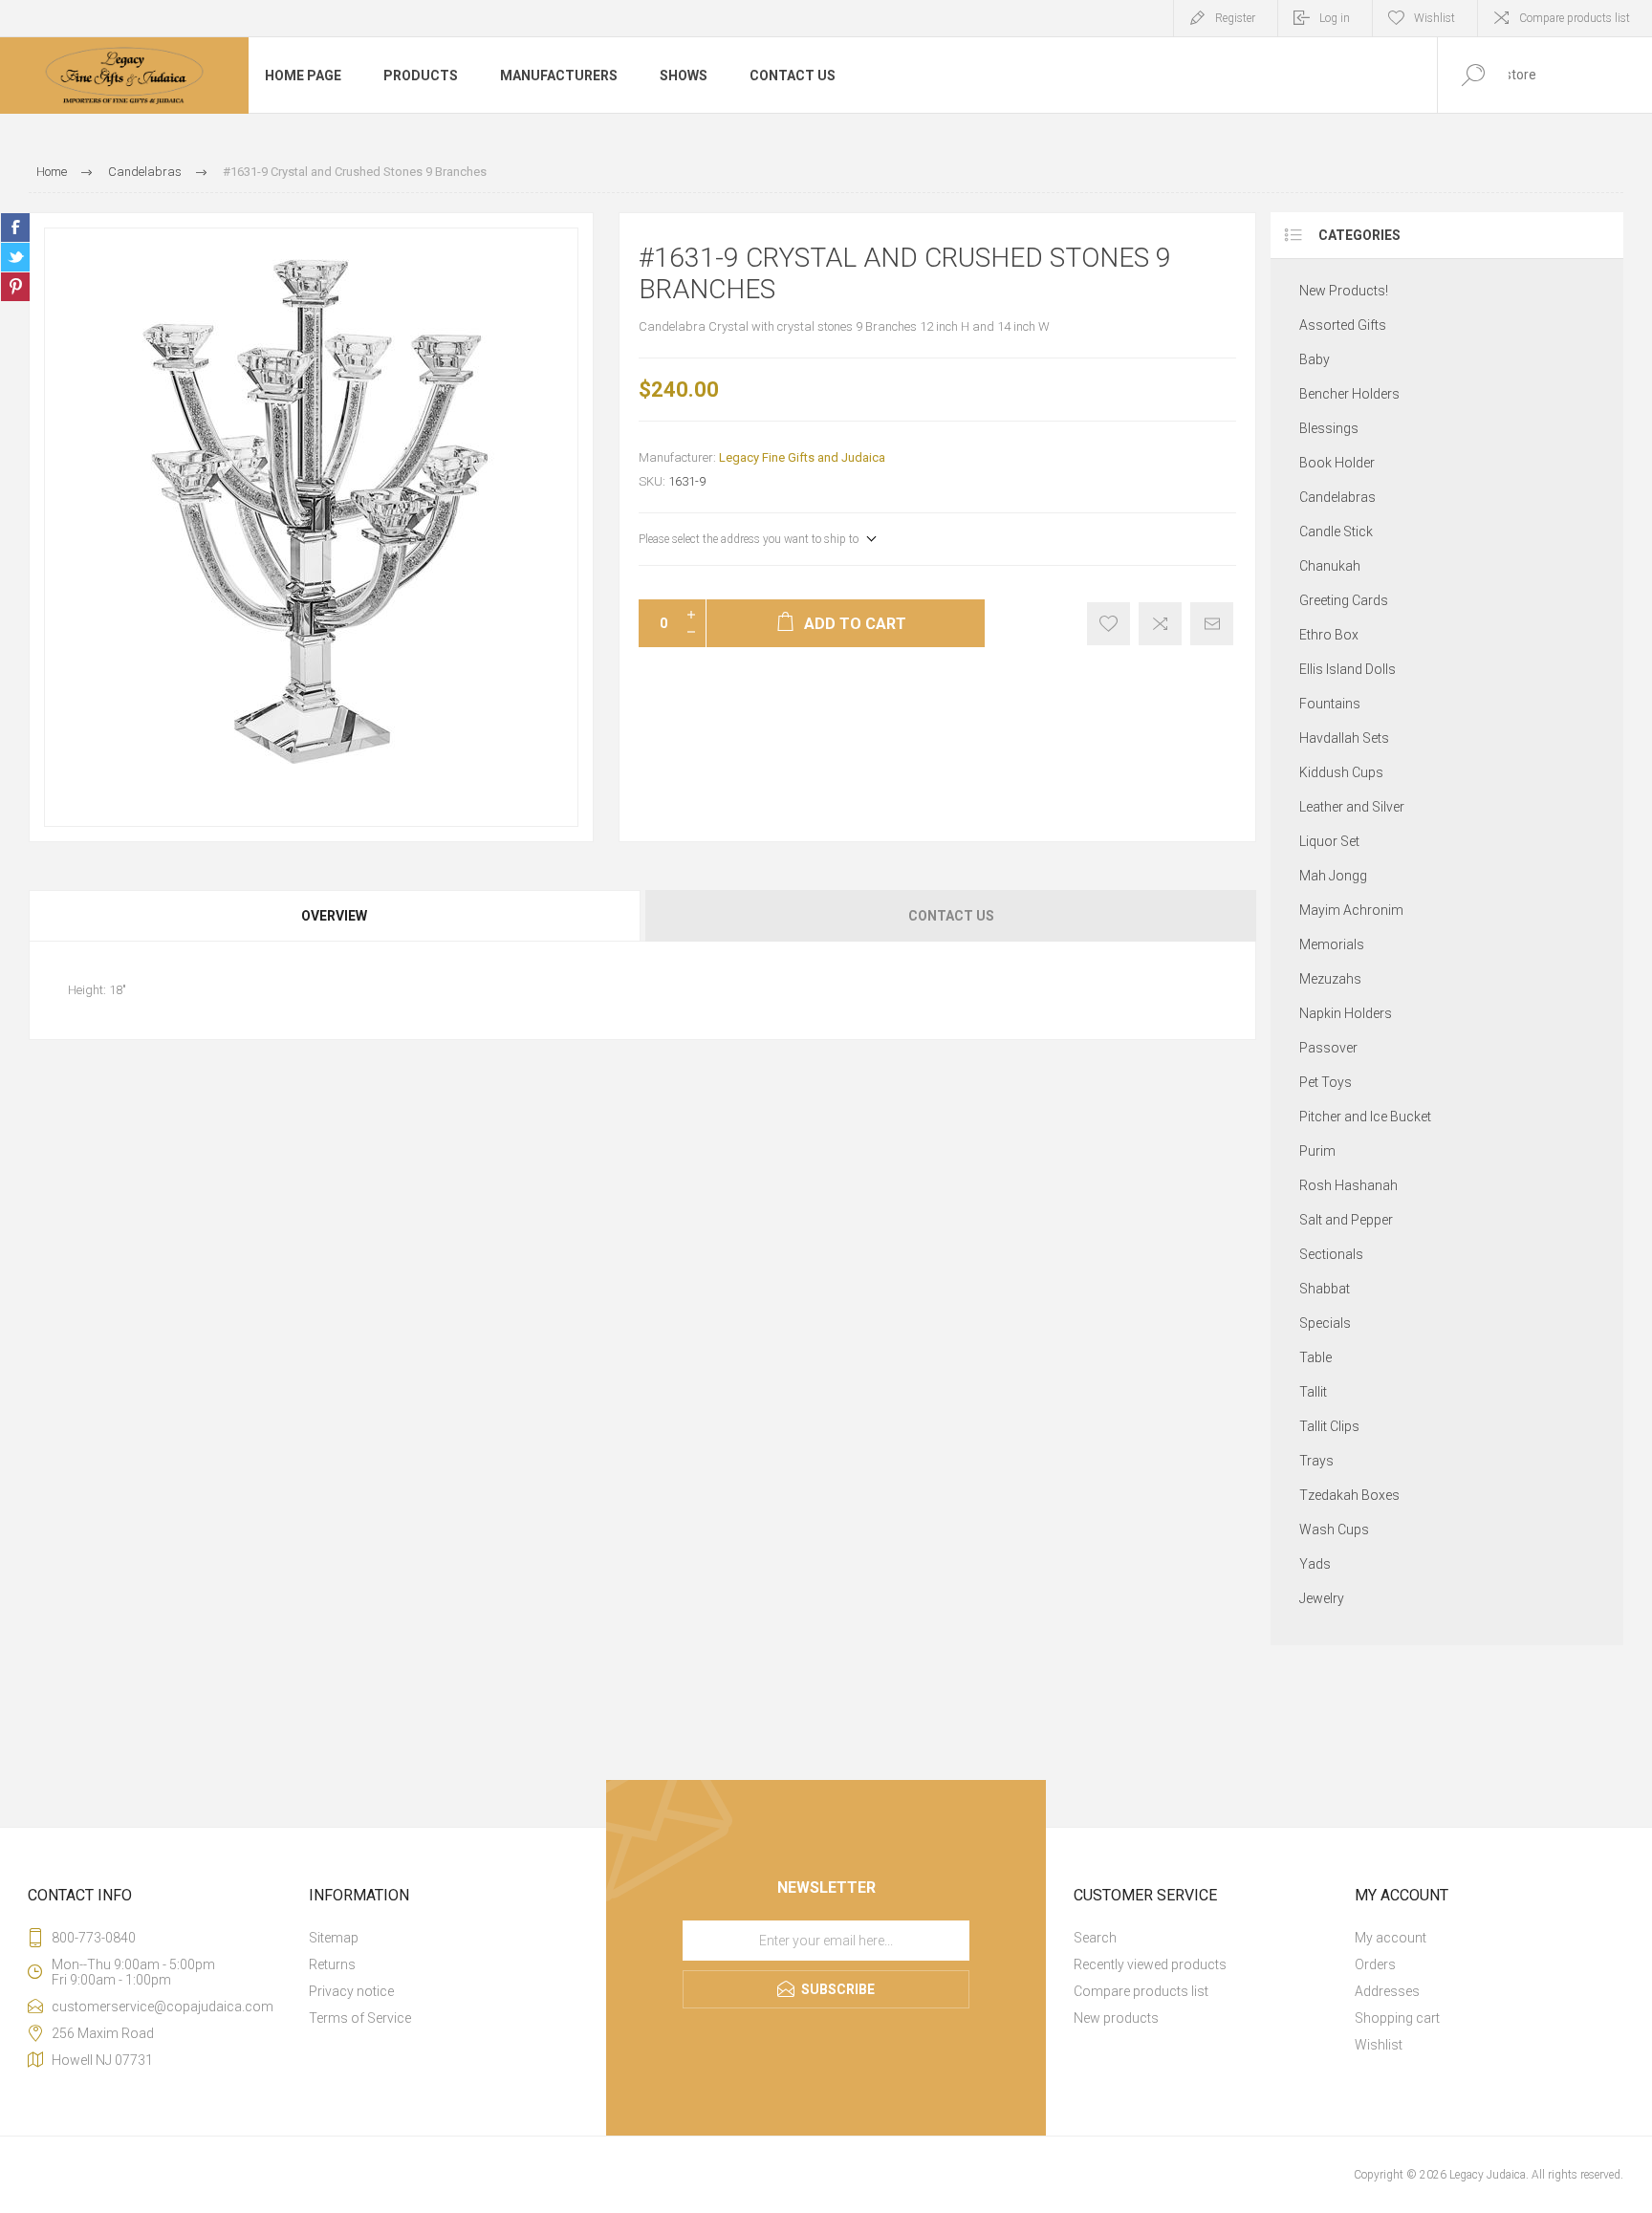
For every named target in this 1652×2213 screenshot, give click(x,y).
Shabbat (1325, 1289)
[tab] (336, 916)
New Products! (1344, 291)
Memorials (1332, 944)
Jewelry (1322, 1598)
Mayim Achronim (1351, 910)
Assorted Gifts (1343, 325)
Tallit (1313, 1392)
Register (1235, 18)
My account (1391, 1938)
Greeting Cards (1344, 600)
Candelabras (1337, 497)
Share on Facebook (15, 228)
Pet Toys (1326, 1082)
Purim (1317, 1151)
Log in (1335, 18)
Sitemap (334, 1938)
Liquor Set (1329, 841)
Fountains (1330, 704)
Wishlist (1379, 2045)
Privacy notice (351, 1991)
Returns (332, 1964)
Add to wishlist (1109, 624)
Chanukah (1330, 566)
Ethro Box (1329, 635)
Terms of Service (360, 2018)
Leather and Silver (1352, 807)
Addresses (1387, 1991)
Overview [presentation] (334, 916)
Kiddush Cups (1341, 772)
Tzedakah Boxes (1349, 1495)
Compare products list (1575, 18)
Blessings (1329, 428)
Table (1315, 1357)
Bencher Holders (1349, 394)
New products (1116, 2018)
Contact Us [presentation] (951, 916)
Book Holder (1337, 463)
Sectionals (1331, 1254)
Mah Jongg (1333, 876)
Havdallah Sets (1344, 738)
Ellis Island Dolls (1348, 669)
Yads (1315, 1564)
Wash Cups (1334, 1530)
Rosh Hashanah (1348, 1185)
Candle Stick (1336, 532)
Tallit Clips (1329, 1426)
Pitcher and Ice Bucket (1365, 1117)
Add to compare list (1160, 624)
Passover (1328, 1048)
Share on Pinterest (15, 287)
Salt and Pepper (1346, 1220)
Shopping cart (1397, 2018)
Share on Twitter (15, 257)
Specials (1325, 1323)
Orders (1375, 1964)
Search (1095, 1938)
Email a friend (1212, 624)
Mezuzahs (1330, 979)
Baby (1315, 359)
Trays (1316, 1461)
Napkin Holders (1346, 1013)
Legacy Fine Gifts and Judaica (802, 457)
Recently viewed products (1150, 1964)
